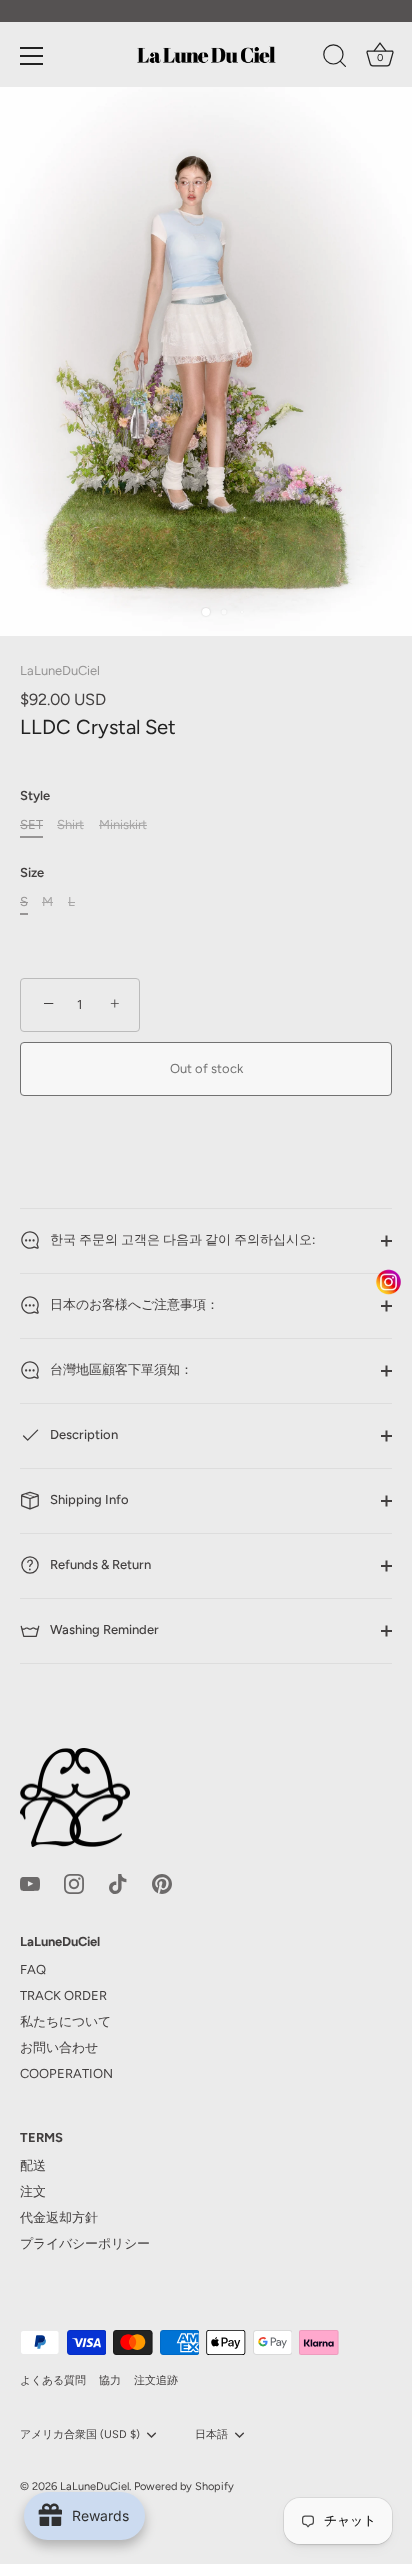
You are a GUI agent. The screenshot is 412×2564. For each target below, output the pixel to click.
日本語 (211, 2434)
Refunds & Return (99, 1564)
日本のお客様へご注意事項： (133, 1304)
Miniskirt (123, 824)
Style (35, 795)
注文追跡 (156, 2380)
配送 (33, 2165)
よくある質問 (53, 2380)
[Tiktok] (118, 1882)
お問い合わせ (59, 2047)
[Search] (335, 59)
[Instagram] (74, 1882)
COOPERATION (66, 2073)
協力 (110, 2380)
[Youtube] (30, 1882)
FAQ (33, 1969)
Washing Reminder (103, 1629)
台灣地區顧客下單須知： (120, 1369)
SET (31, 824)
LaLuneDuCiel (60, 670)
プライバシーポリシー (85, 2243)
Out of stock (206, 1068)
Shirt (70, 824)
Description (82, 1434)
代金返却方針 (59, 2217)
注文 (33, 2191)
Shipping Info (88, 1499)
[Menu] (32, 56)
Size (32, 872)
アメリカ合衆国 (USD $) (80, 2434)
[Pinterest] (162, 1882)
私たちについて (65, 2021)
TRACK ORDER (63, 1995)
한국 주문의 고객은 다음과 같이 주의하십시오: (181, 1239)
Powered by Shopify (184, 2486)
